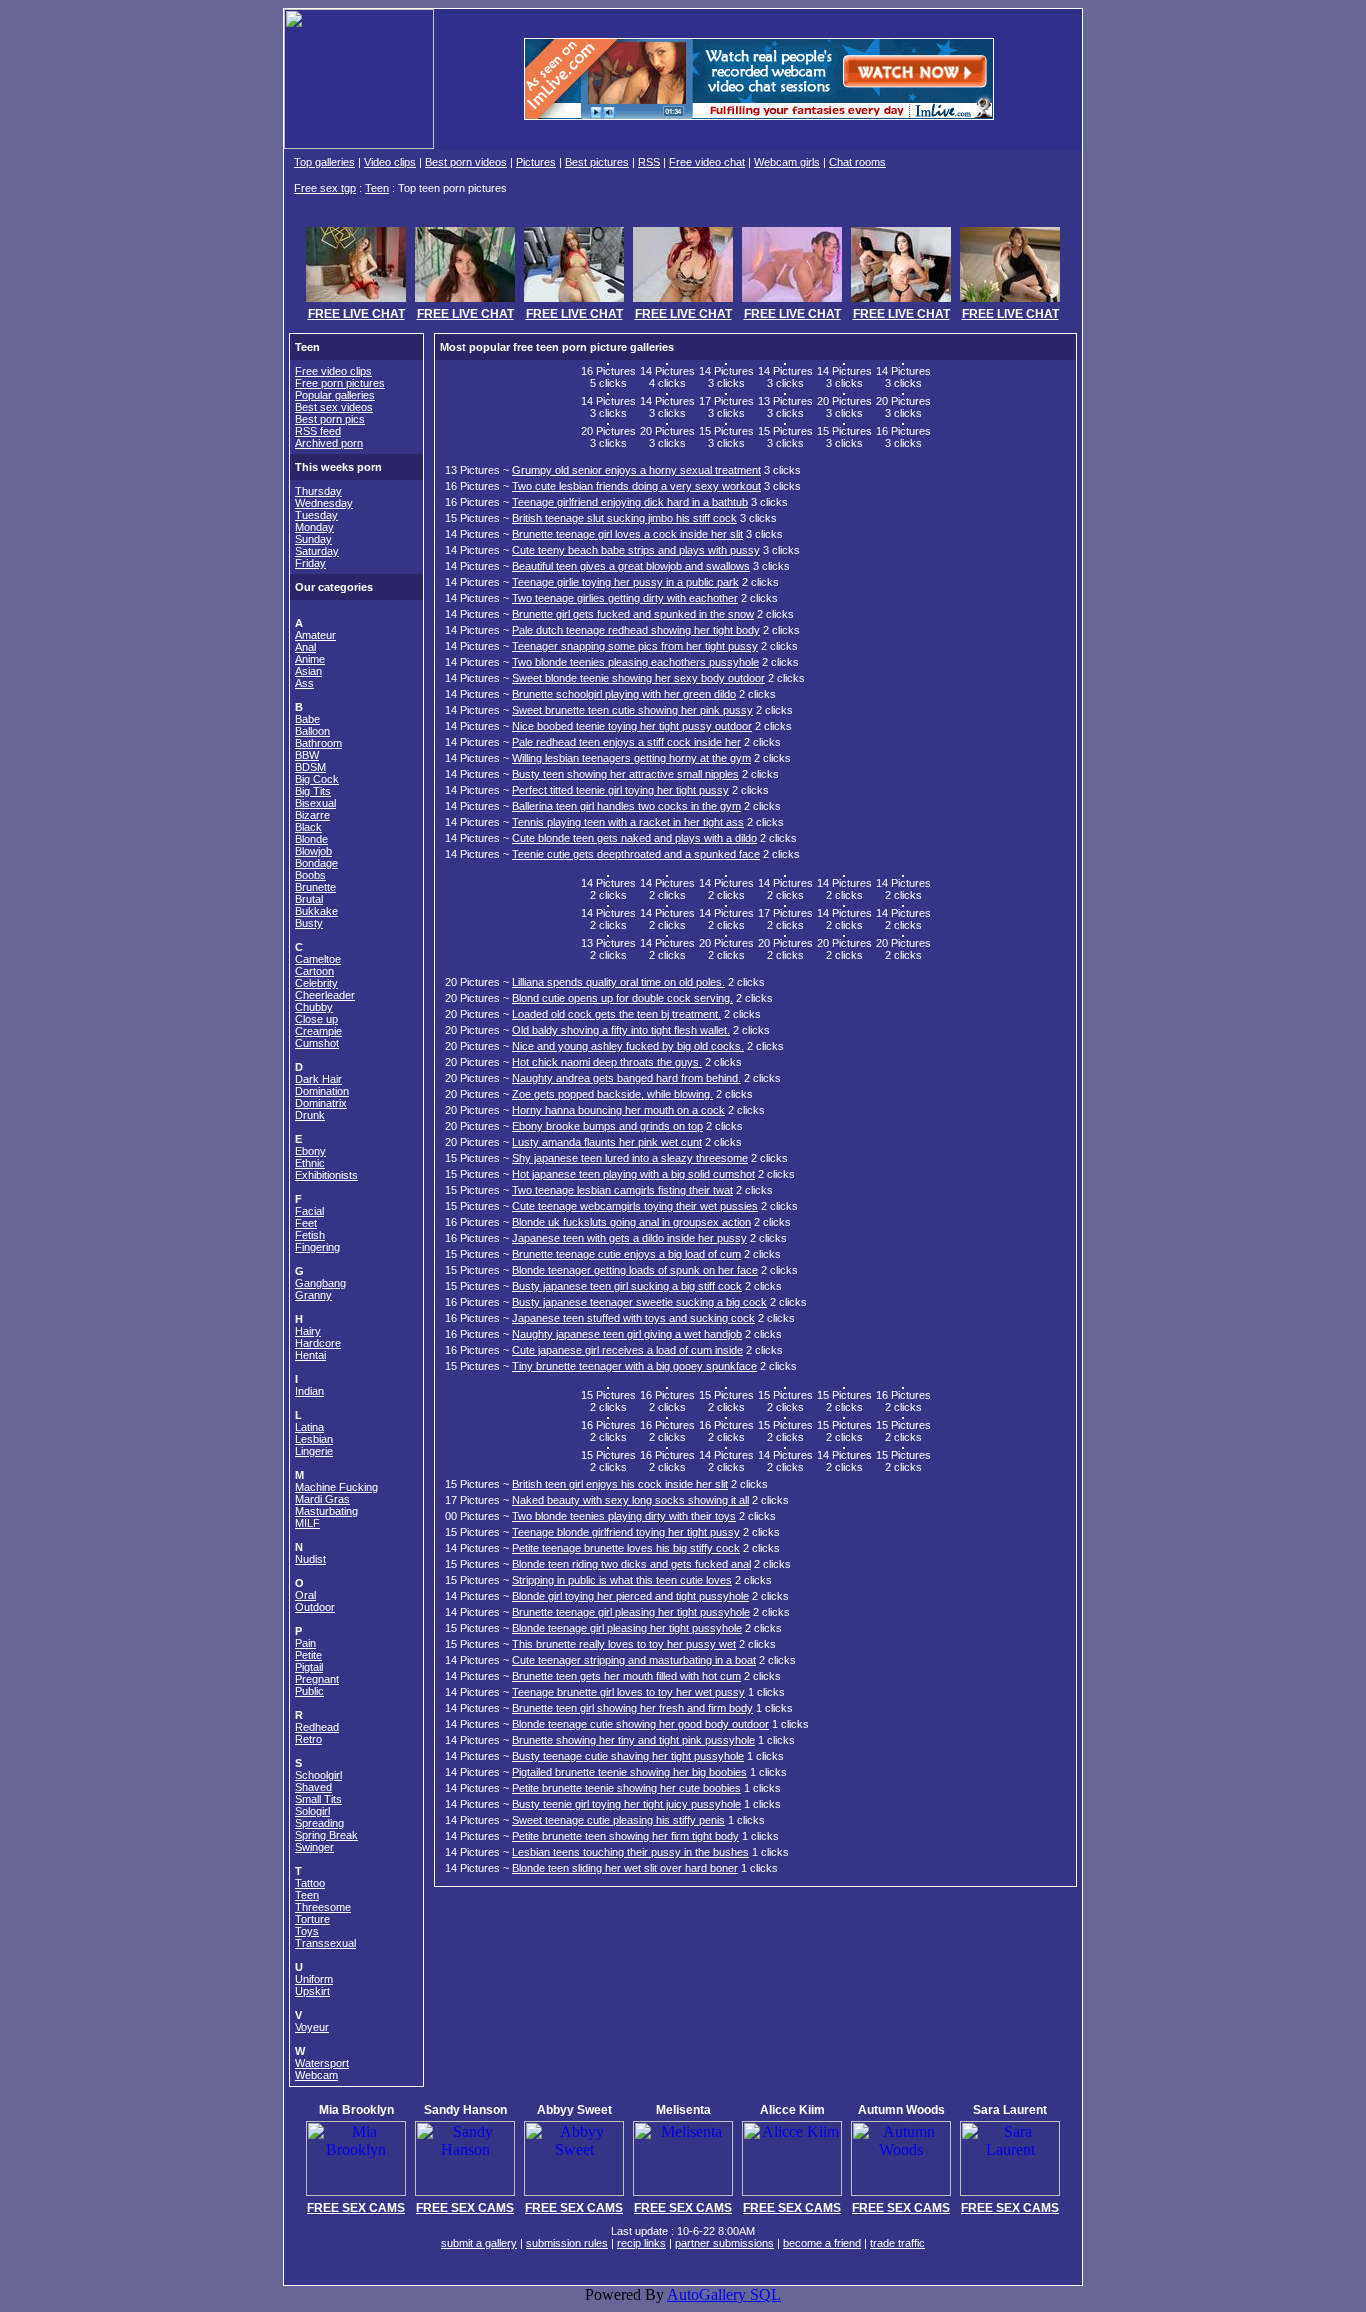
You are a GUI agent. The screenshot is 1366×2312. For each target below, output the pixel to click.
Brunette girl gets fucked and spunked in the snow (633, 614)
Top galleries (324, 162)
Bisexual (315, 803)
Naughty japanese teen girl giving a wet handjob (627, 1334)
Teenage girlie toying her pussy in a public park (625, 582)
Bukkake (316, 911)
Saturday (317, 551)
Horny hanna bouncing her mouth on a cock (618, 1110)
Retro (308, 1739)
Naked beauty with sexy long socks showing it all (630, 1500)
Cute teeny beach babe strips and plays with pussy (636, 550)
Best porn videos (466, 162)
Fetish (310, 1235)
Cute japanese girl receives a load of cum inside (627, 1350)
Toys (307, 1931)
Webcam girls (787, 162)
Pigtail (309, 1667)
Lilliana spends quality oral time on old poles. (618, 982)
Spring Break (326, 1835)
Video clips (390, 162)
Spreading (319, 1823)
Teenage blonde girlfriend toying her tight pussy (626, 1532)
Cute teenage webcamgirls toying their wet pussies (635, 1206)
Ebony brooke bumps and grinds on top (607, 1126)
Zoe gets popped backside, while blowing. (612, 1094)
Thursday (318, 491)
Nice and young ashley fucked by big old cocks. (628, 1046)
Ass (304, 683)
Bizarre (312, 815)
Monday (314, 527)
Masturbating (326, 1511)
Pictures (536, 162)
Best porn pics (330, 419)
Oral (305, 1595)
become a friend (822, 2243)
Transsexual (325, 1943)
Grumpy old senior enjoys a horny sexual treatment (636, 470)
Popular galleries (335, 395)
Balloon (312, 731)
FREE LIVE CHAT (356, 314)
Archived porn (329, 443)
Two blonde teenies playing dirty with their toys (624, 1516)
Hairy (308, 1331)
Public (309, 1691)
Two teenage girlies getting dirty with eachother (625, 598)
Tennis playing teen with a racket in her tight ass (628, 822)
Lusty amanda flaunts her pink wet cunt (607, 1142)
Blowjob (313, 851)
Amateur (315, 635)
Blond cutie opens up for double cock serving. (622, 998)
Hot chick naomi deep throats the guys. (607, 1062)
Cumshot (317, 1043)
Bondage (316, 863)
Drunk (310, 1115)
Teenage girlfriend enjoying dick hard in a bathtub (630, 502)
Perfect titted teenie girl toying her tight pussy (620, 790)
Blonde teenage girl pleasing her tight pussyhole (627, 1628)
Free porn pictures (340, 383)
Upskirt (312, 1991)
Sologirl (312, 1811)
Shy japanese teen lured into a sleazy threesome (630, 1158)
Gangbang (320, 1283)
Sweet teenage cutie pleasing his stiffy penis (618, 1820)
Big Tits (313, 791)
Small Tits (318, 1799)
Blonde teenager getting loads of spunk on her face (635, 1270)
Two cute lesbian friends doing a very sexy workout (636, 486)
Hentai (310, 1355)
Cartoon (314, 971)
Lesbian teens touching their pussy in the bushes (630, 1852)
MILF (307, 1523)
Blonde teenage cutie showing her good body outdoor (640, 1724)
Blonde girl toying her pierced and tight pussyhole (630, 1596)
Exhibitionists (326, 1175)
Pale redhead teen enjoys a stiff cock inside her (626, 742)
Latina (309, 1427)
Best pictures (597, 162)
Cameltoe (318, 959)
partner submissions (724, 2243)
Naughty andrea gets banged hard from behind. (626, 1078)
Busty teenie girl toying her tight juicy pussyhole (626, 1804)
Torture (312, 1919)
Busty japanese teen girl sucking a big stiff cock (627, 1286)
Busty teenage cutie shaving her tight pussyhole (628, 1756)
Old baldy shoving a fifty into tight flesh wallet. (621, 1030)
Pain (305, 1643)
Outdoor (315, 1607)
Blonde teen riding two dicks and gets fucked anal (631, 1564)
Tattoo (310, 1883)
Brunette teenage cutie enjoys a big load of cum (626, 1254)
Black (308, 827)
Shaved (313, 1787)
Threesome (323, 1907)
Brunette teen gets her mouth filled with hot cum (626, 1676)
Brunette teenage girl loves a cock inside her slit (627, 534)
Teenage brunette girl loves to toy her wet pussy (628, 1692)
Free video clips (333, 371)
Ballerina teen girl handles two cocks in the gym (626, 806)
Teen (377, 188)
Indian (309, 1391)
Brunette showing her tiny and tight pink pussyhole (633, 1740)
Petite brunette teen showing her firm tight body (625, 1836)
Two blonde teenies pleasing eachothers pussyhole (635, 662)
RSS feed (318, 431)
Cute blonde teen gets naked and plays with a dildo (634, 838)
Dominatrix (321, 1103)
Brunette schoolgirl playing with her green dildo (624, 694)
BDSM (310, 767)
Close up (316, 1019)
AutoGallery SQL (724, 2294)
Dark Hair (318, 1079)
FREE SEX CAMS (356, 2208)
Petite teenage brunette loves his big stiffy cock (626, 1548)
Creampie (318, 1031)
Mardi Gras (322, 1499)
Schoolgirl (318, 1775)
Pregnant (317, 1679)
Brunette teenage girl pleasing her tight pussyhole (631, 1612)
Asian (308, 671)
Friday (310, 563)
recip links (641, 2243)
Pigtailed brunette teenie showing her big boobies (629, 1772)
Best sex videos (334, 407)
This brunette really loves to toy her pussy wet (624, 1644)
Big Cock (317, 779)
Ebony (310, 1151)
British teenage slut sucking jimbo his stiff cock (624, 518)
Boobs (310, 875)
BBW (307, 755)
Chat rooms (857, 162)
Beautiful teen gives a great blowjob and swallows (631, 566)
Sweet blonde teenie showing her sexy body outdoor (638, 678)
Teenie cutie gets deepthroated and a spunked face (636, 854)
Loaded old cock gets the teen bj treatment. (616, 1014)
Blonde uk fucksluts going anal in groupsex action (631, 1222)
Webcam (316, 2075)
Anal (305, 647)
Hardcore (318, 1343)
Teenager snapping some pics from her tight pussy (635, 646)
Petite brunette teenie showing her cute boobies (626, 1788)
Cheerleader (325, 995)
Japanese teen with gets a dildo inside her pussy (629, 1238)
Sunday (313, 539)
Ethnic (310, 1163)
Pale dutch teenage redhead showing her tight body (636, 630)
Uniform (314, 1979)
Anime (310, 659)
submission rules (567, 2243)
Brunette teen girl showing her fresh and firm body (632, 1708)
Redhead (317, 1727)
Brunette (315, 887)
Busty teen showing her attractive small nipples (625, 774)
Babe (307, 719)
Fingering (317, 1247)
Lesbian (314, 1439)
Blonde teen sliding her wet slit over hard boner (625, 1868)
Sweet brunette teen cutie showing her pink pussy (632, 710)
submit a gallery (479, 2243)
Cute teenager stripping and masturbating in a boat (634, 1660)
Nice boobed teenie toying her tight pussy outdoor (632, 726)
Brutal (309, 899)
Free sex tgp (325, 188)
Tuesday (316, 515)
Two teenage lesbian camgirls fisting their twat (622, 1190)
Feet (306, 1223)
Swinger (314, 1847)
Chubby (314, 1007)
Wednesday (324, 503)
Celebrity (316, 983)
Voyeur (312, 2027)
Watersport (322, 2063)
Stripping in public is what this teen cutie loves (622, 1580)
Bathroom (318, 743)
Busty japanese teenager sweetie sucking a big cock (639, 1302)
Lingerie (314, 1451)
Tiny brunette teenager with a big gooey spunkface (634, 1366)
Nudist (310, 1559)
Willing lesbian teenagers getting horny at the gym (631, 758)
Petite (308, 1655)
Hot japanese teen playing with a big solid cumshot (633, 1174)
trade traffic (897, 2243)
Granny (313, 1295)
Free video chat (707, 162)
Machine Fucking (336, 1487)
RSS (649, 162)
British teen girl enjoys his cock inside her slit (620, 1484)
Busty (309, 923)
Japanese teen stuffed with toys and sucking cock (633, 1318)
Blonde (311, 839)
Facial (309, 1211)
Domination (322, 1091)
